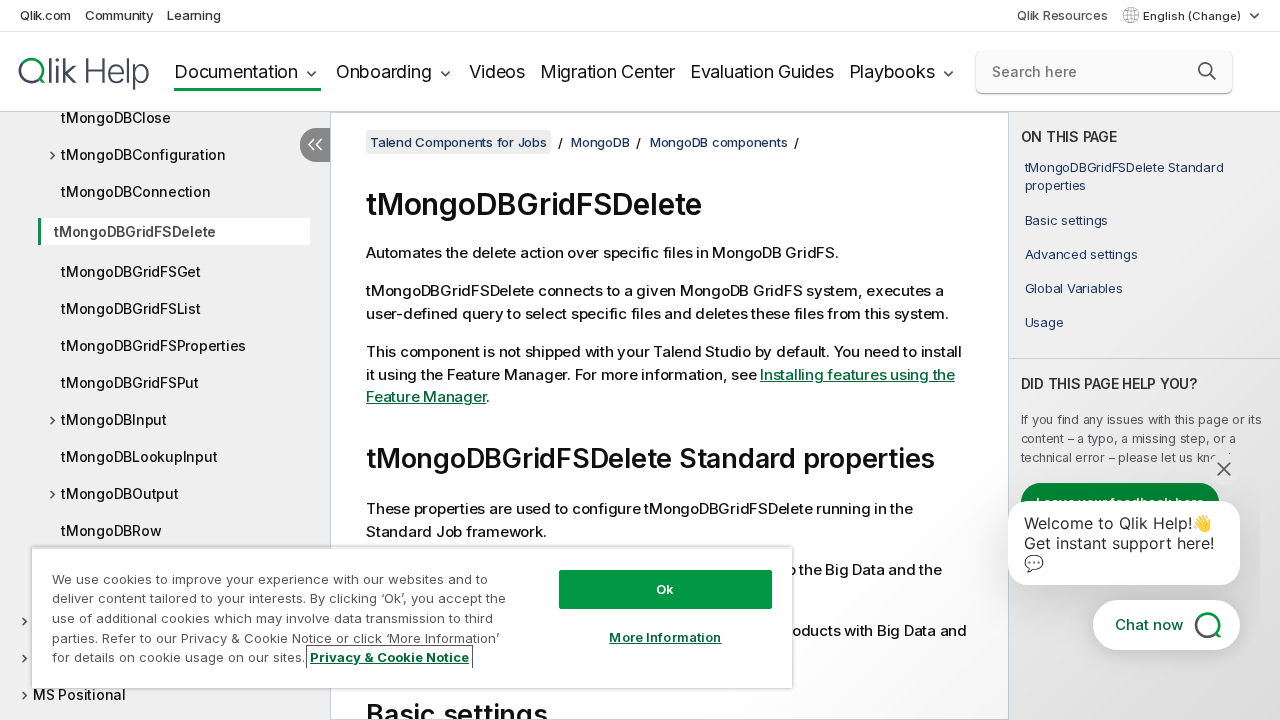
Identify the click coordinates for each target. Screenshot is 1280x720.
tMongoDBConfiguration (143, 154)
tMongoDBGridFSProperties (153, 345)
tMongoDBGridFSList (131, 308)
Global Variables (1074, 288)
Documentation (236, 71)
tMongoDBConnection (136, 191)
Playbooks (892, 71)
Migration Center (607, 71)
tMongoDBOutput (120, 493)
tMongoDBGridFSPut (130, 382)
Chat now (1149, 624)
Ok (665, 589)
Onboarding (384, 71)
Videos (497, 71)
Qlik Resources (1062, 15)
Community (119, 15)
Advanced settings (1081, 254)
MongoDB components (719, 142)
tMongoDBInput (114, 419)
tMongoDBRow (111, 530)
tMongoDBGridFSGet (131, 271)
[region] (412, 617)
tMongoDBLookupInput (139, 456)
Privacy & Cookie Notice (389, 657)
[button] (1207, 71)
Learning (193, 15)
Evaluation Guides (762, 71)
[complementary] (1144, 416)
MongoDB (600, 142)
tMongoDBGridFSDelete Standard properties (1124, 176)
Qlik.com (45, 15)
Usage (1044, 322)
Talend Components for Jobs (458, 142)
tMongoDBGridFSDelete (135, 231)
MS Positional (79, 694)
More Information (665, 637)
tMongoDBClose (116, 117)
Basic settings (1067, 220)
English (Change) (1193, 16)
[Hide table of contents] (315, 145)
